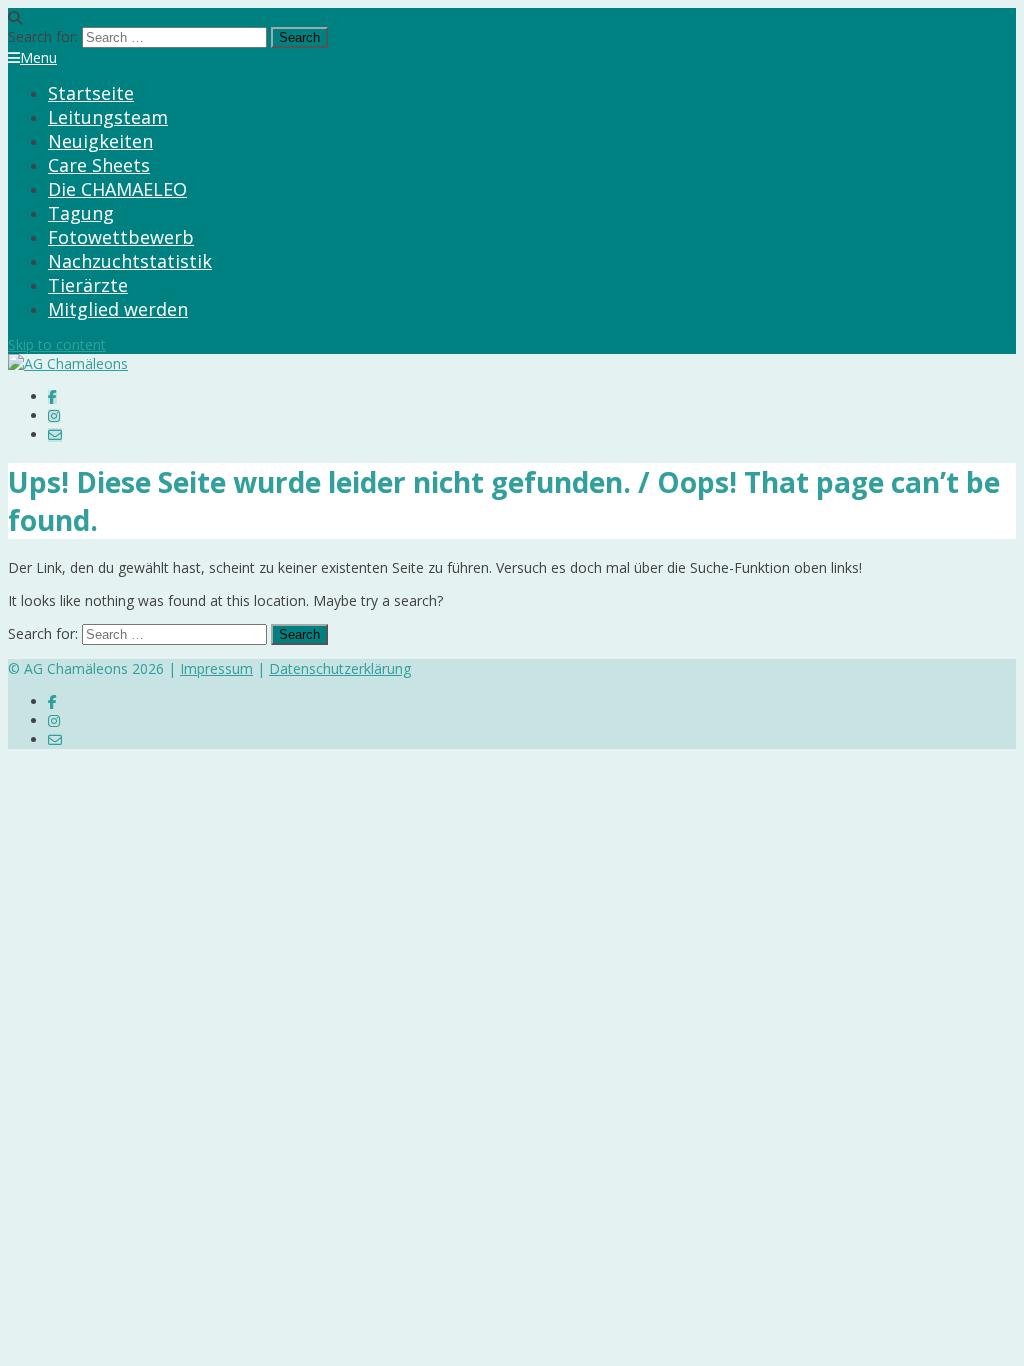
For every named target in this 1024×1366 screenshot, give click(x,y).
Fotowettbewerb (121, 237)
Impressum (216, 668)
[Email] (55, 434)
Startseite (91, 93)
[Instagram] (54, 415)
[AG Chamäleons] (68, 363)
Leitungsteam (108, 117)
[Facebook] (52, 396)
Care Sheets (99, 165)
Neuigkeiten (100, 141)
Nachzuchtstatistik (130, 261)
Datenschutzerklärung (340, 668)
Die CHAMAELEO (117, 189)
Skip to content (57, 344)
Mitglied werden (118, 309)
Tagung (81, 213)
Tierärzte (88, 285)
